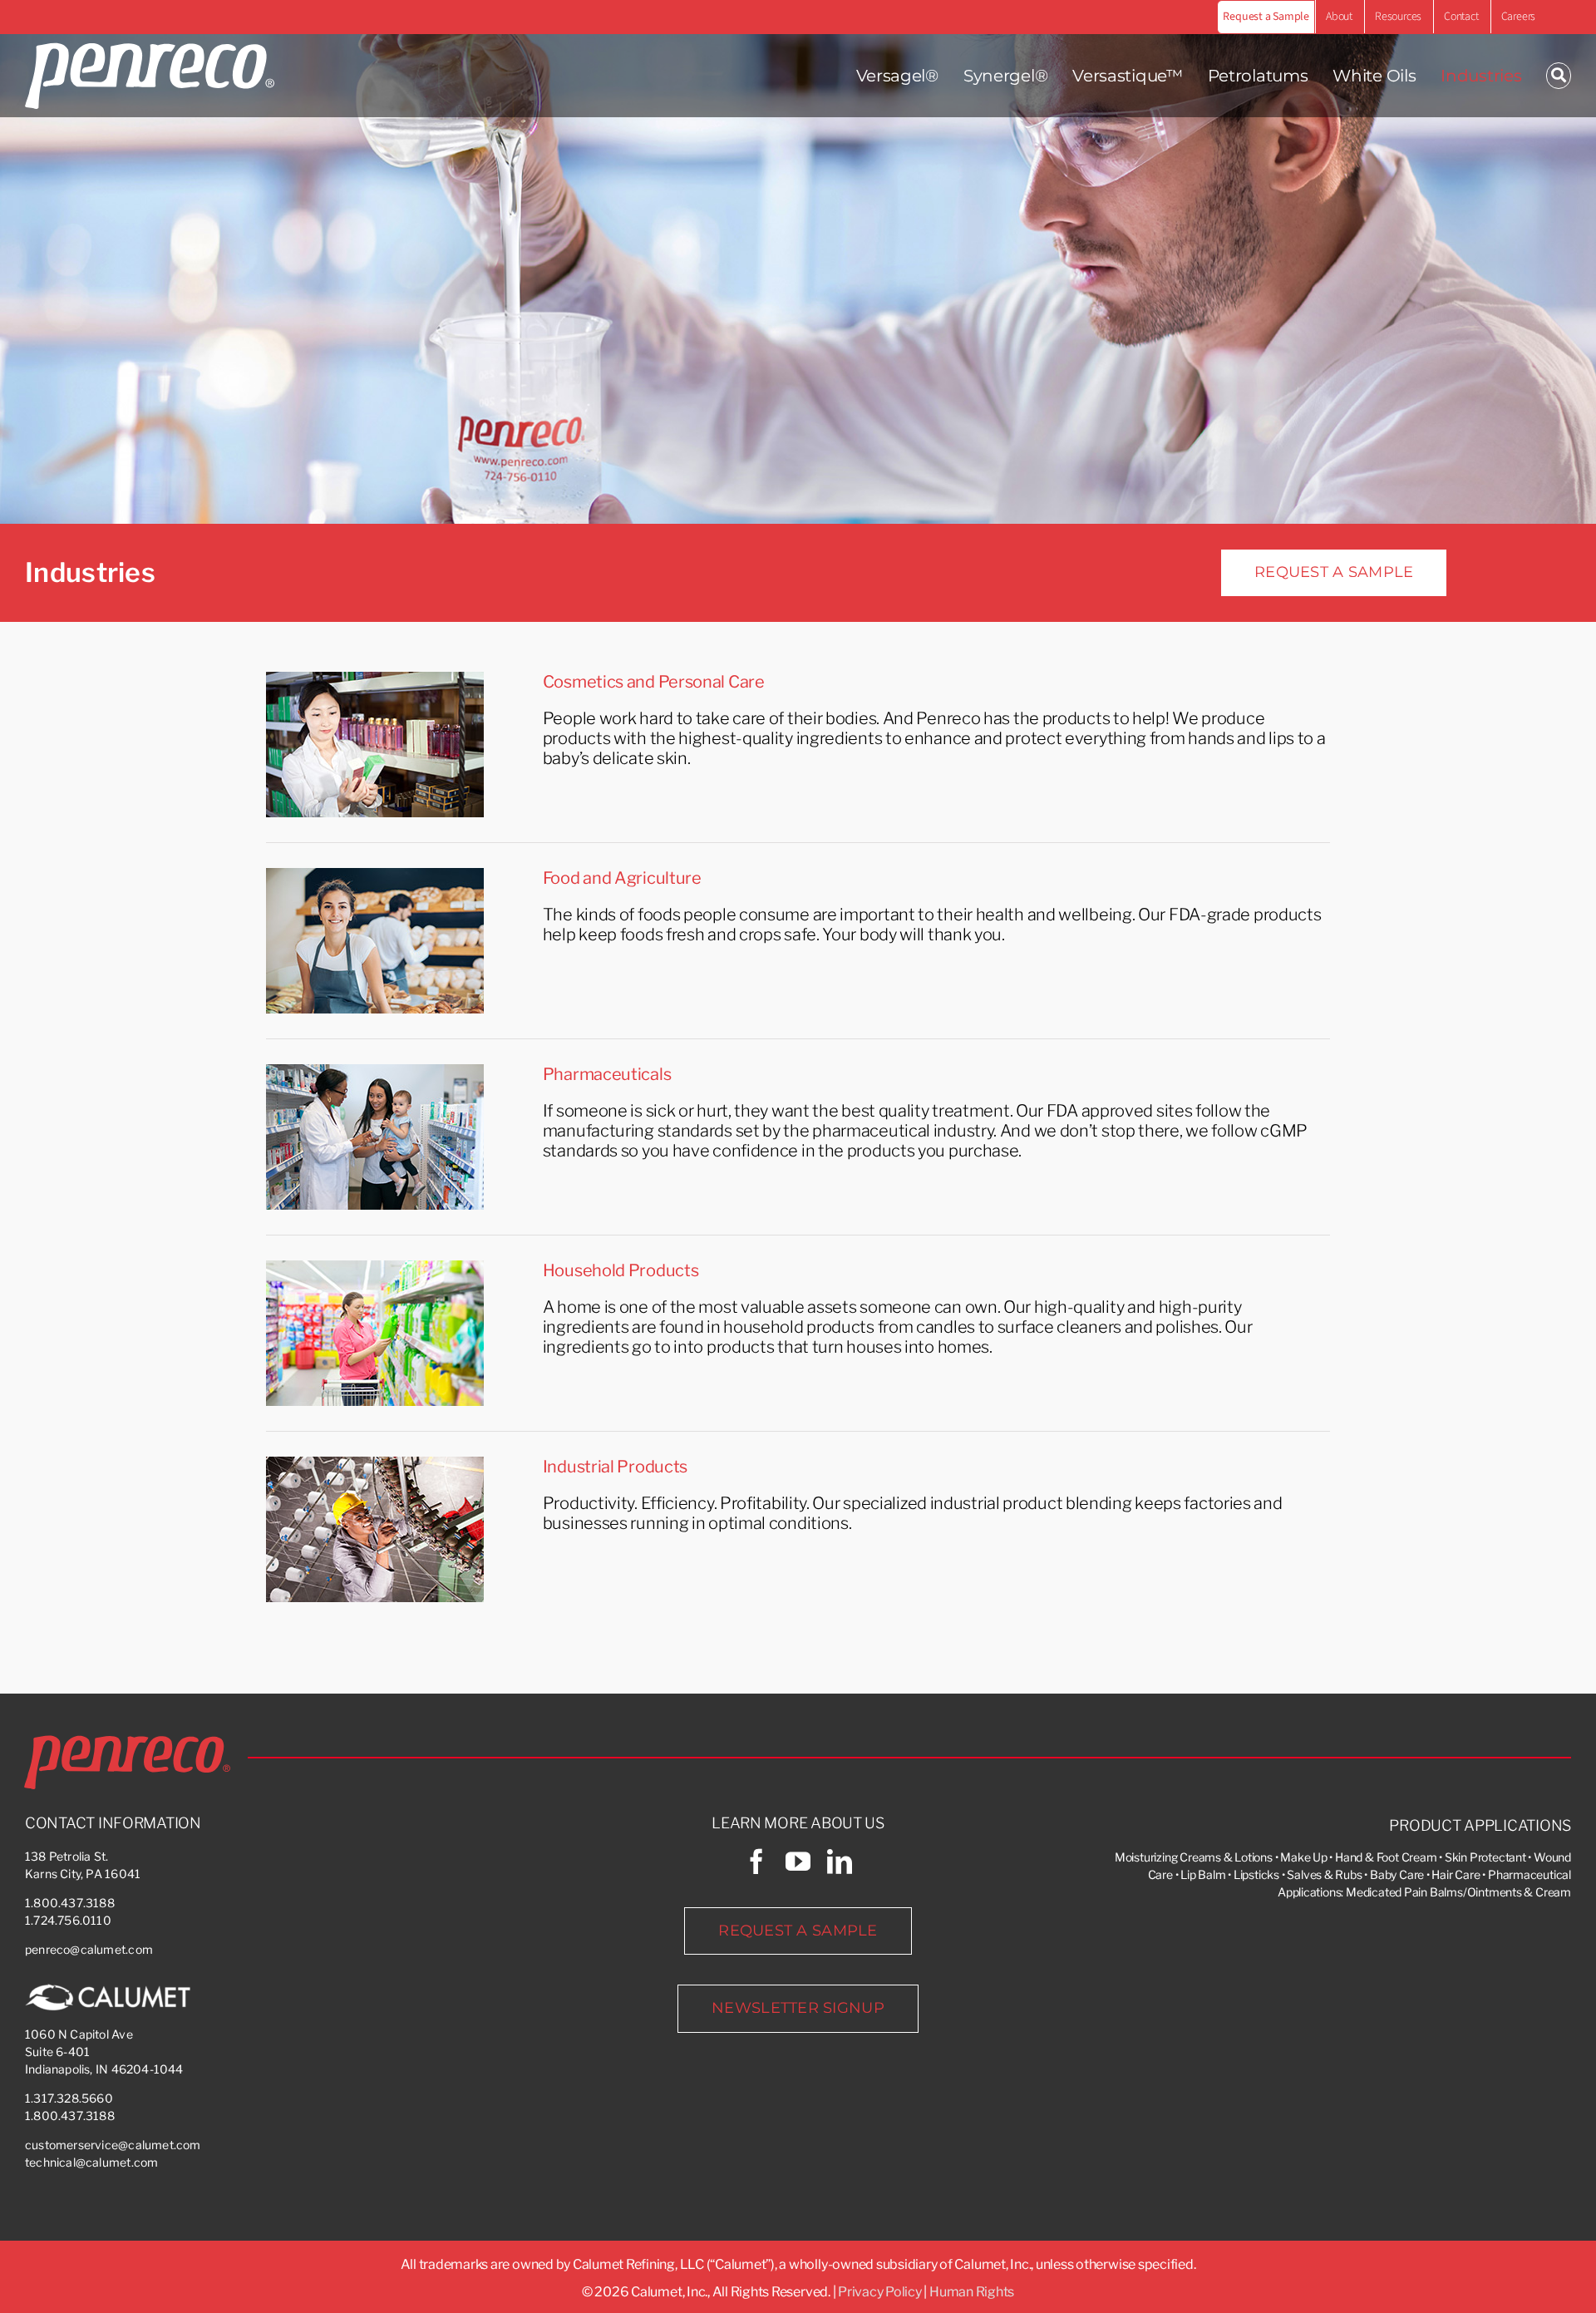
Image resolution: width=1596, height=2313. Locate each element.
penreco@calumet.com (89, 1949)
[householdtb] (375, 1269)
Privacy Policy (880, 2292)
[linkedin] (840, 1862)
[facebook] (756, 1862)
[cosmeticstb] (375, 680)
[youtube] (798, 1862)
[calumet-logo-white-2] (108, 1990)
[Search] (1559, 76)
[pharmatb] (375, 1073)
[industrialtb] (375, 1465)
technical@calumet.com (91, 2162)
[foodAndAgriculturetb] (375, 876)
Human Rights (972, 2292)
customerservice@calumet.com (113, 2145)
